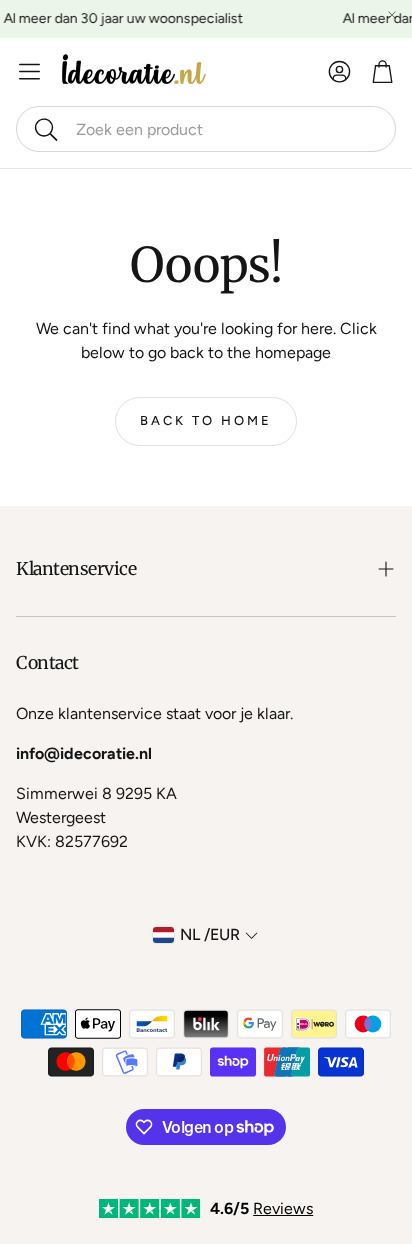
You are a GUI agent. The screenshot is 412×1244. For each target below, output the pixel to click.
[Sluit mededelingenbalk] (392, 15)
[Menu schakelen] (29, 71)
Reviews (283, 1208)
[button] (206, 129)
